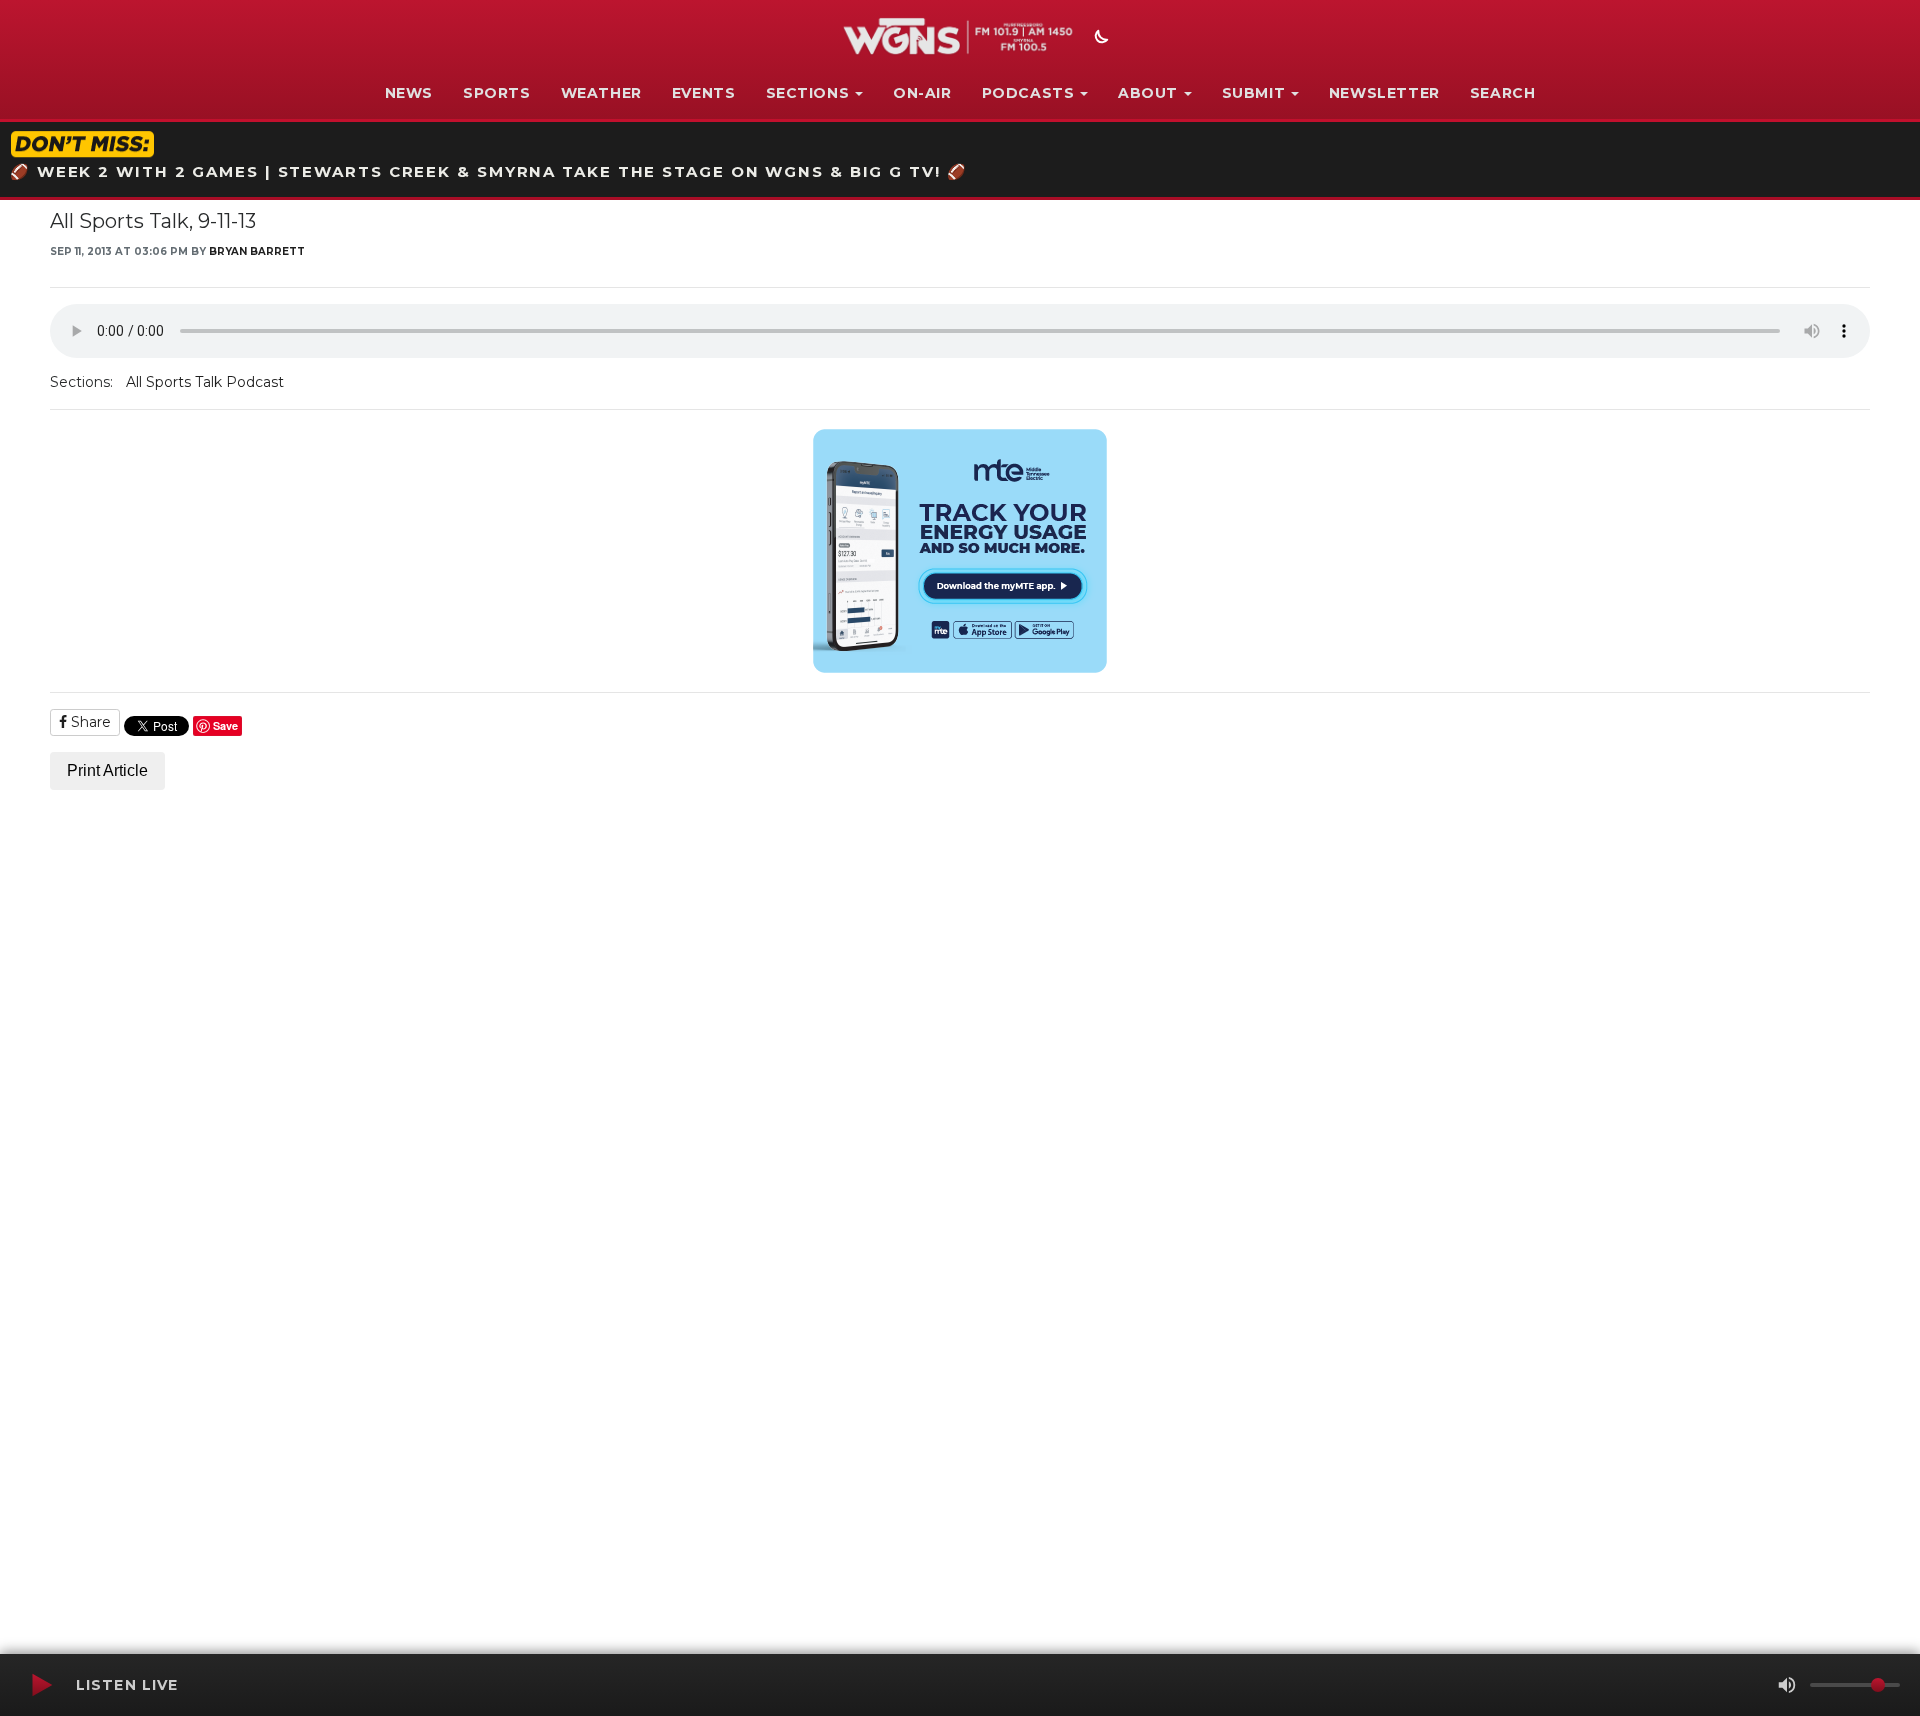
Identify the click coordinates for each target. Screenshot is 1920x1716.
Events (704, 93)
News (409, 93)
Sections (808, 93)
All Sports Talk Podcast (205, 382)
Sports (497, 93)
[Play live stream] (41, 1685)
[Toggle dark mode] (1099, 39)
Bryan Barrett (257, 251)
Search (1503, 93)
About (1148, 93)
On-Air (922, 93)
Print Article (107, 770)
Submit (1254, 93)
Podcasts (1028, 93)
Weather (601, 93)
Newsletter (1384, 93)
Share (89, 722)
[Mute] (1787, 1685)
